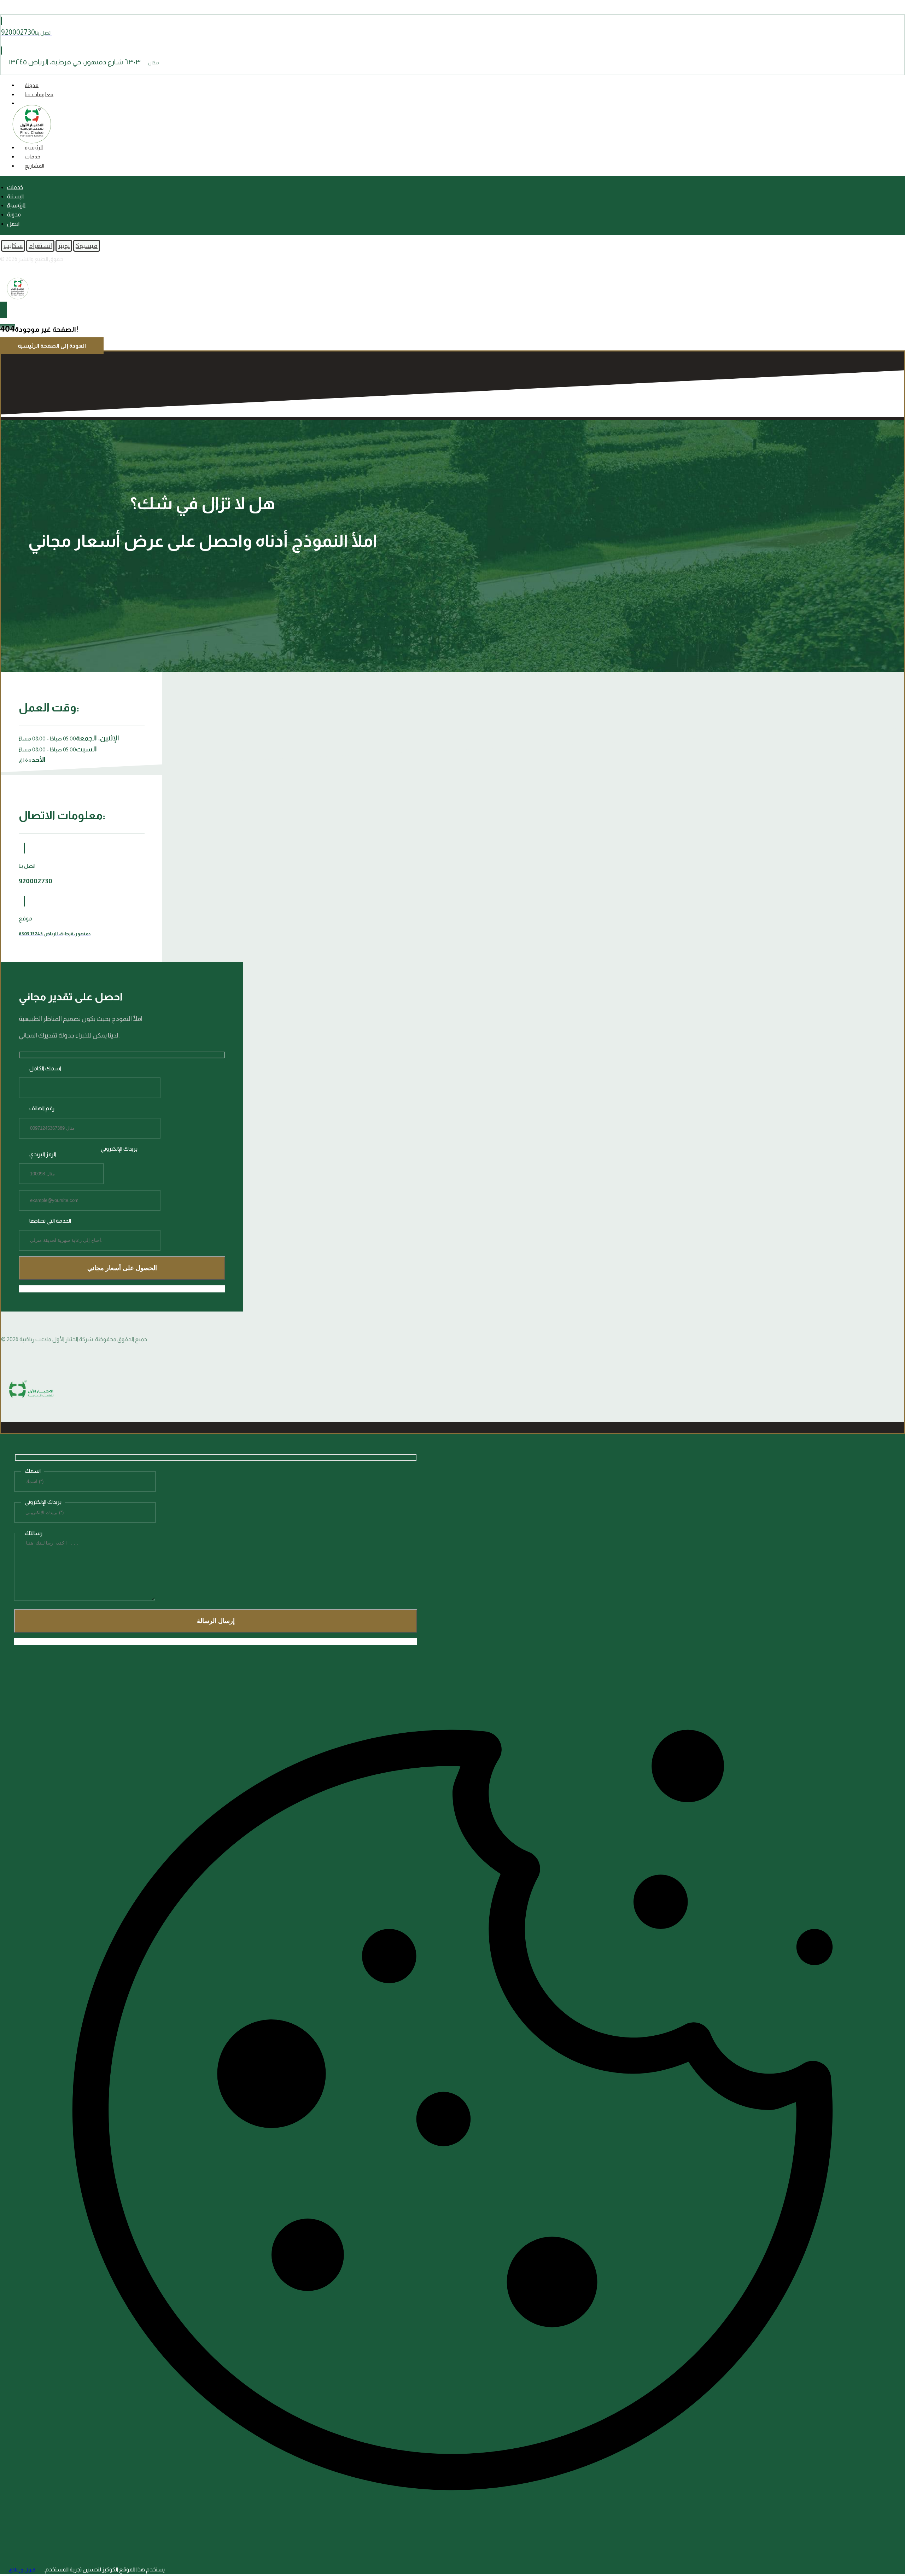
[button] (87, 246)
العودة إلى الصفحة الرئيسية (52, 346)
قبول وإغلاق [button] (22, 2570)
